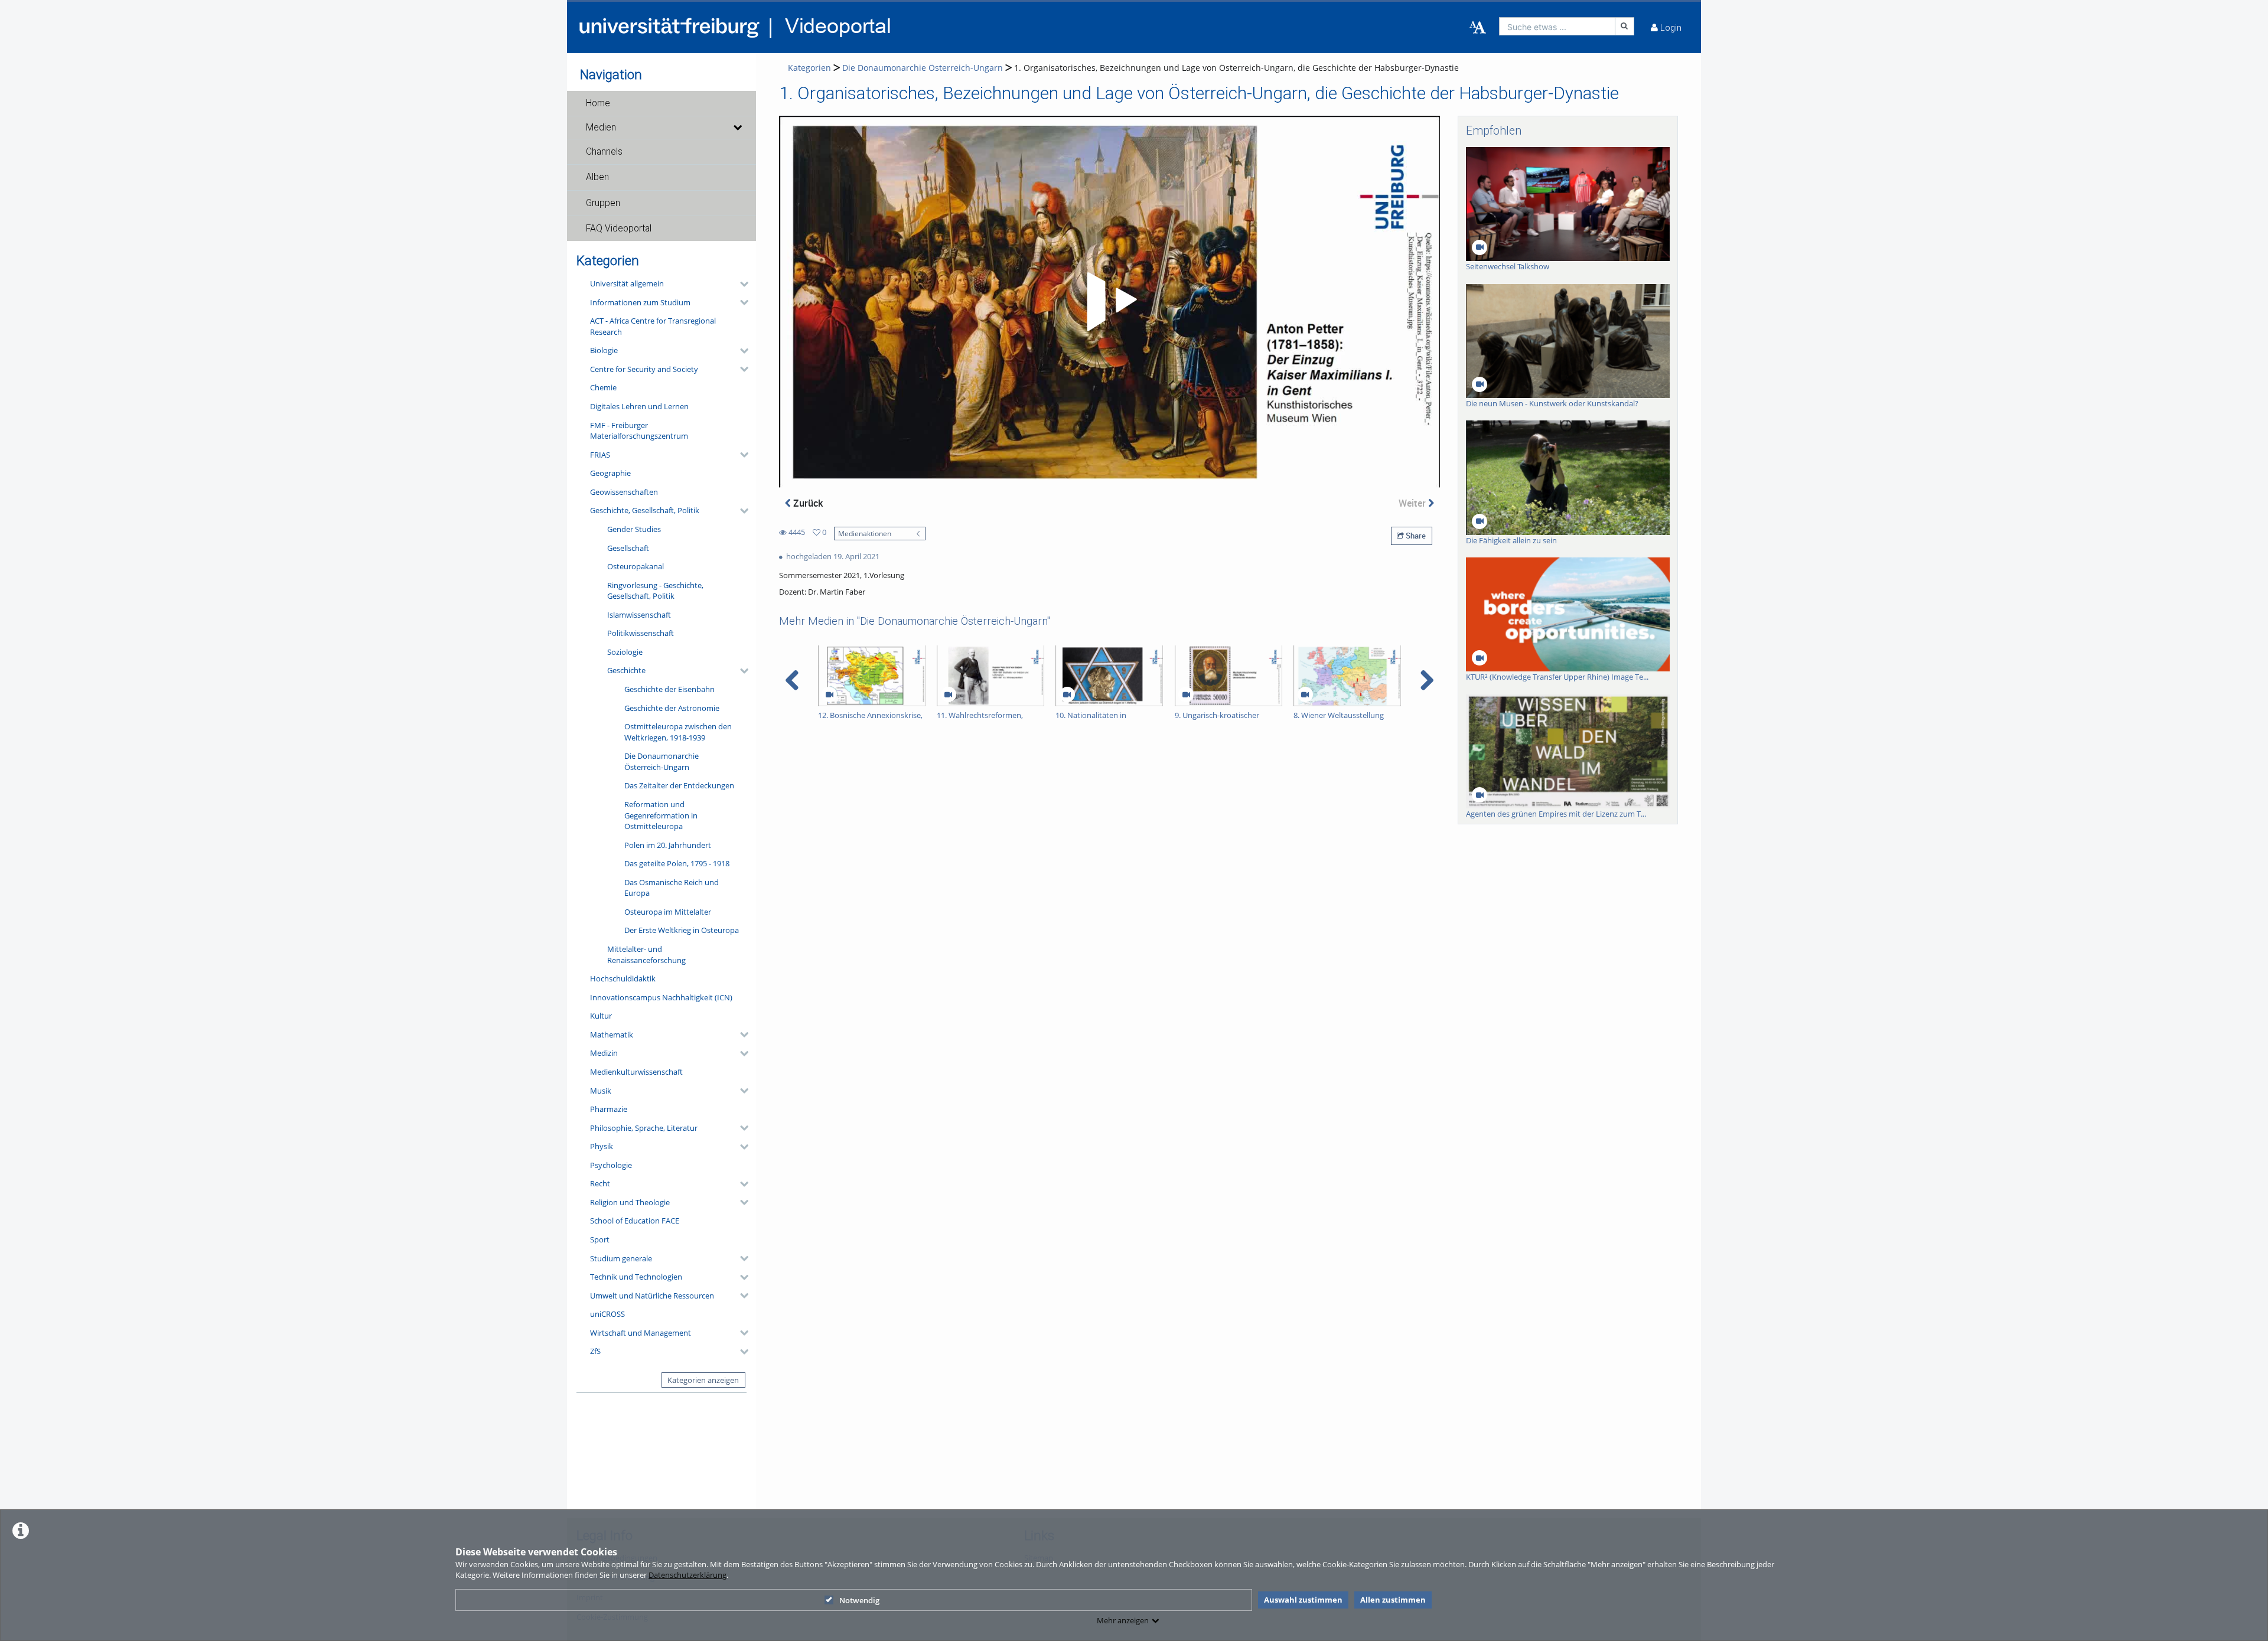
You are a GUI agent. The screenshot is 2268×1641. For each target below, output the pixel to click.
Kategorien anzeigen (703, 1380)
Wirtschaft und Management (641, 1333)
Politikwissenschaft (641, 633)
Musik (601, 1091)
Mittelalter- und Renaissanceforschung (646, 955)
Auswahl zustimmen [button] (1303, 1600)
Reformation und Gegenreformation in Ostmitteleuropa (661, 815)
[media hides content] (737, 128)
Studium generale (621, 1258)
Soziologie (625, 652)
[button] (661, 103)
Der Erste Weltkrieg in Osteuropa (682, 930)
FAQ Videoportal (619, 229)
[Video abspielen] (1110, 302)
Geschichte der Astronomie (672, 708)
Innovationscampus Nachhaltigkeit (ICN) (661, 997)
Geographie (610, 473)
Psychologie (611, 1165)
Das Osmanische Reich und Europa (672, 888)
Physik (602, 1146)
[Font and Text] (1478, 28)
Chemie (603, 387)
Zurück (807, 503)
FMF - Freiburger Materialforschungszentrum (639, 431)
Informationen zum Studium (640, 302)
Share (1415, 536)
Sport (600, 1239)
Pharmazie (609, 1109)
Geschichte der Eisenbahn (669, 689)
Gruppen (603, 203)
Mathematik (612, 1035)
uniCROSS (607, 1314)
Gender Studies (634, 529)
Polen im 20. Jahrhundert (668, 845)
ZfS (595, 1351)
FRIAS (600, 455)
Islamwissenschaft (639, 615)
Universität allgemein (627, 283)
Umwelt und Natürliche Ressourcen (652, 1296)
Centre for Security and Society (644, 369)
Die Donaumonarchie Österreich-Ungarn (661, 761)
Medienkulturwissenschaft (636, 1072)
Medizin (604, 1053)
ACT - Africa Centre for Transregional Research (653, 326)
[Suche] (1625, 26)
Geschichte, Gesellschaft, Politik (645, 510)
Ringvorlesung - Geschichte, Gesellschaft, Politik (655, 591)
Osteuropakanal (636, 566)
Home (598, 103)
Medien (601, 128)
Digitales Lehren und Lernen (639, 406)
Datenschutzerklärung (687, 1575)
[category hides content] (741, 284)
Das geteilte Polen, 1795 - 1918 (677, 863)
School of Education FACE (635, 1221)
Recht (600, 1183)
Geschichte (626, 670)
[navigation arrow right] (1427, 680)
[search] (1557, 26)
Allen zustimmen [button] (1393, 1600)
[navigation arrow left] (792, 680)
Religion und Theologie (630, 1202)
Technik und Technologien (636, 1277)
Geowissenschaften (624, 492)
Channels (604, 152)
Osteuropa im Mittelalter (668, 912)
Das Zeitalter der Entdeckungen (679, 785)
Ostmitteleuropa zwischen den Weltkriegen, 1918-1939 (678, 732)
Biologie (604, 350)
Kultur (601, 1016)
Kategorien (809, 68)
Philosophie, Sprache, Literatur (644, 1128)
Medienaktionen (865, 533)
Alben (597, 177)
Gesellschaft (628, 548)
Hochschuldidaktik (623, 978)
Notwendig (859, 1600)
